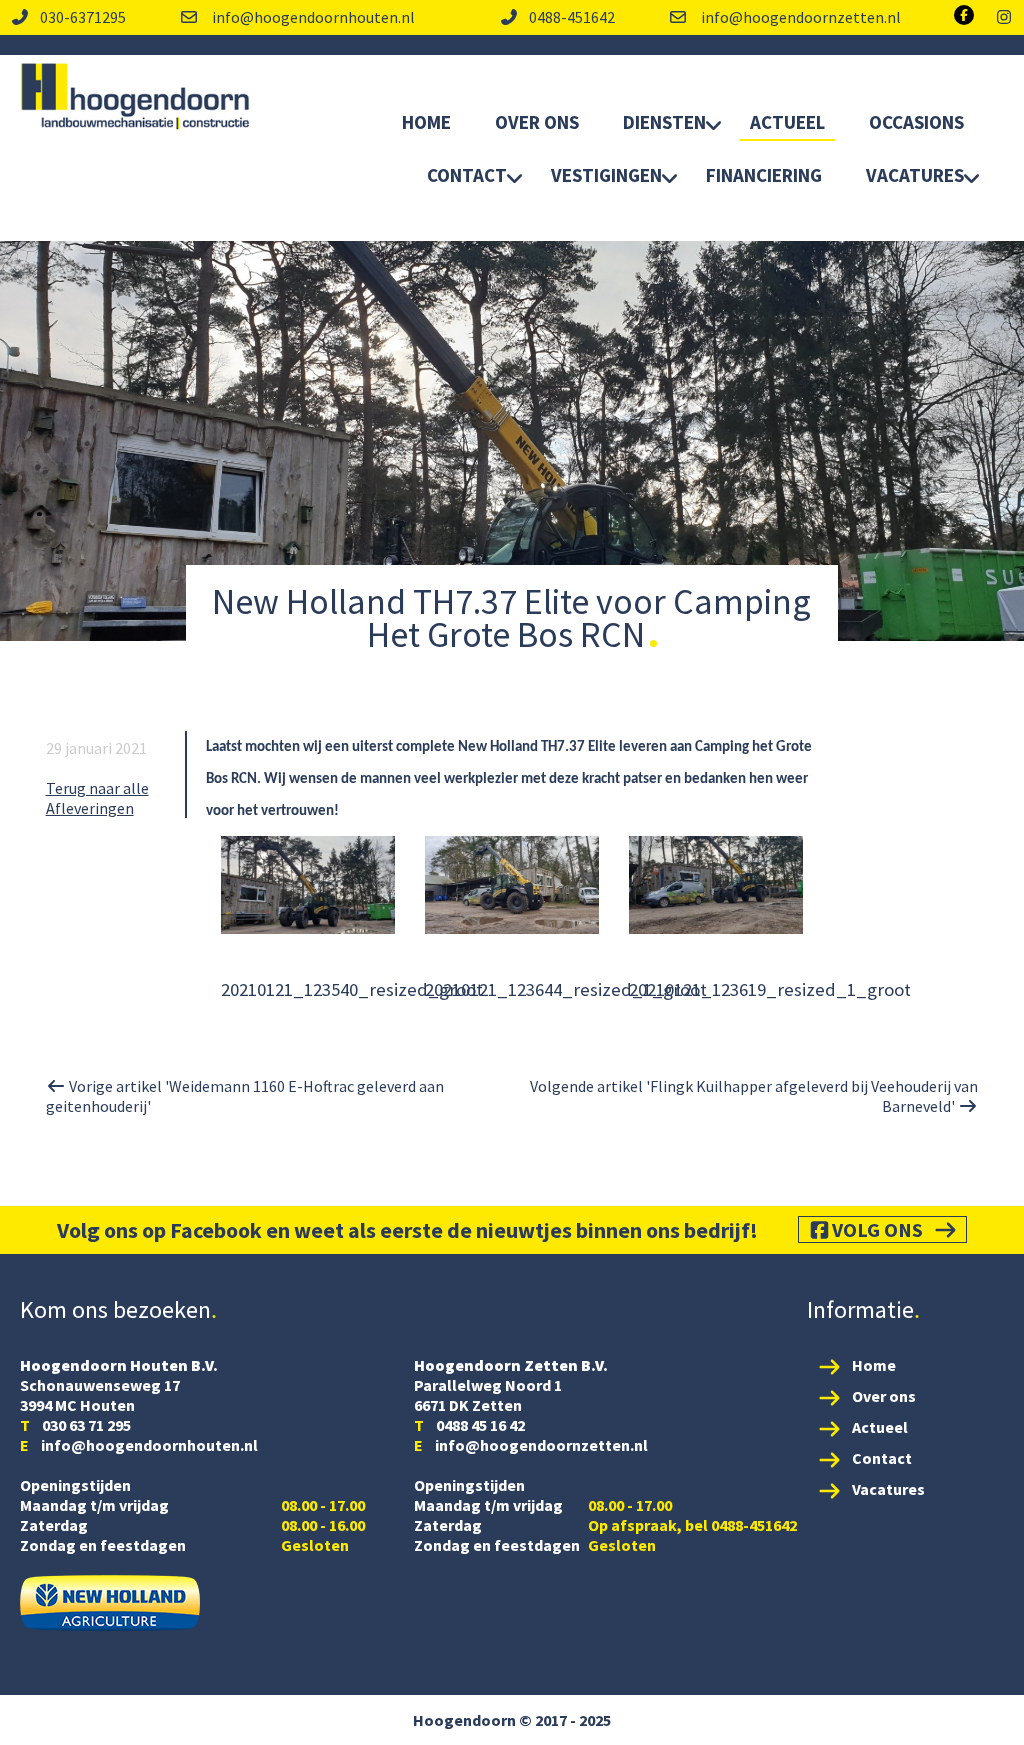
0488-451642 (572, 17)
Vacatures (915, 175)
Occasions (916, 122)
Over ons (884, 1396)
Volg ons (877, 1229)
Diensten (664, 122)
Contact (467, 175)
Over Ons (537, 122)
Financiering (764, 175)
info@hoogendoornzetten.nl (799, 17)
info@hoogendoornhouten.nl (312, 17)
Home (426, 122)
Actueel (787, 122)
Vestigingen (606, 175)
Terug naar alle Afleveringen (97, 798)
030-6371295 (83, 17)
